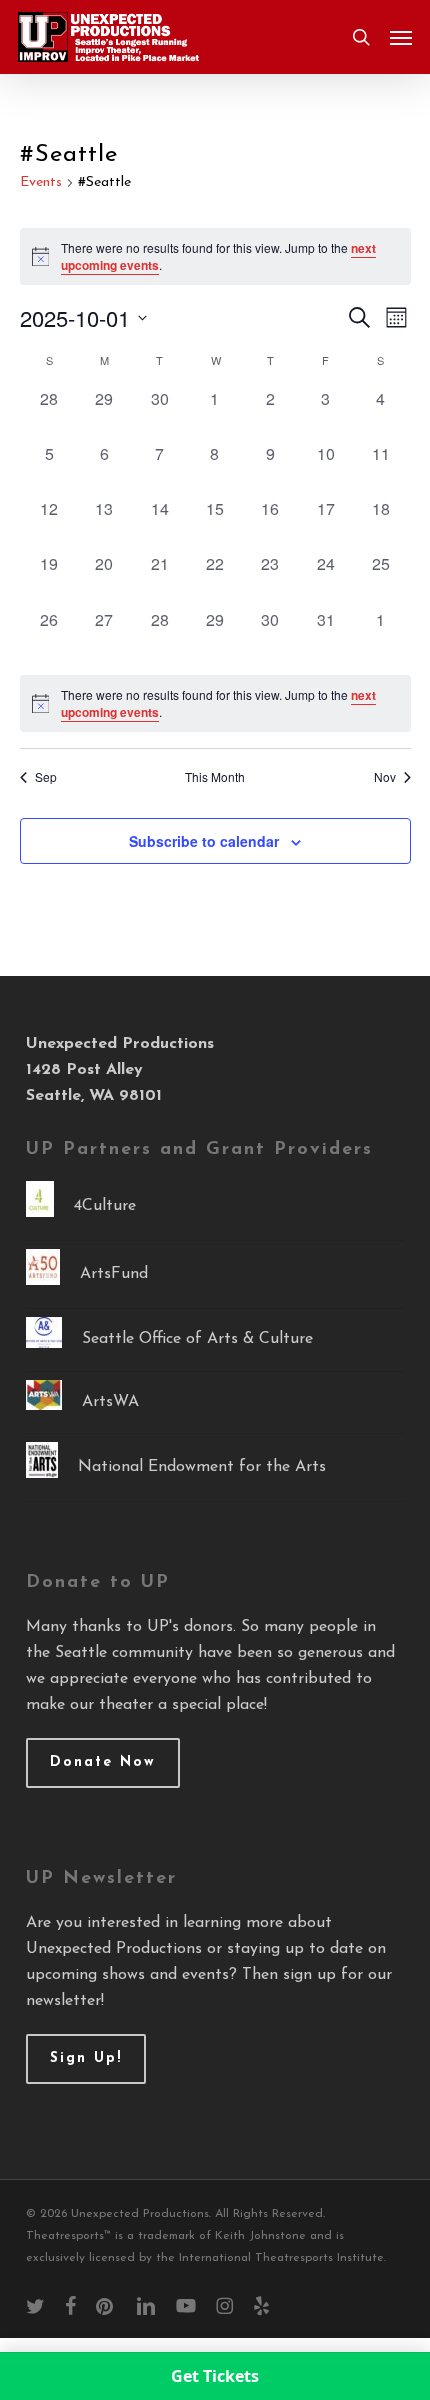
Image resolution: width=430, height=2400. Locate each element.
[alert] (215, 703)
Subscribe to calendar (204, 841)
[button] (401, 37)
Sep (46, 777)
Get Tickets (215, 2376)
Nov (385, 777)
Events (41, 182)
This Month (215, 777)
